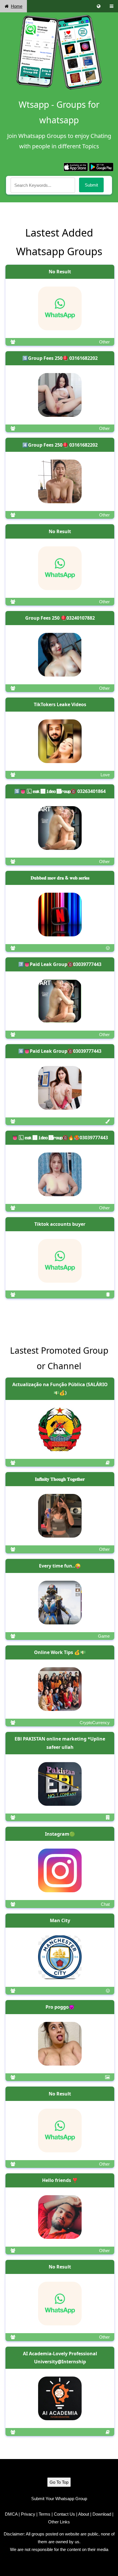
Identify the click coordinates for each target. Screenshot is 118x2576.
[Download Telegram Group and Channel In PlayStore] (101, 167)
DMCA (11, 2514)
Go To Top (59, 2482)
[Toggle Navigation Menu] (112, 6)
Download (102, 2514)
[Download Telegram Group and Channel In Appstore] (76, 167)
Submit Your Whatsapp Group (59, 2499)
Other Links (59, 2522)
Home (17, 6)
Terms (45, 2514)
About (84, 2514)
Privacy (28, 2514)
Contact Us (64, 2514)
